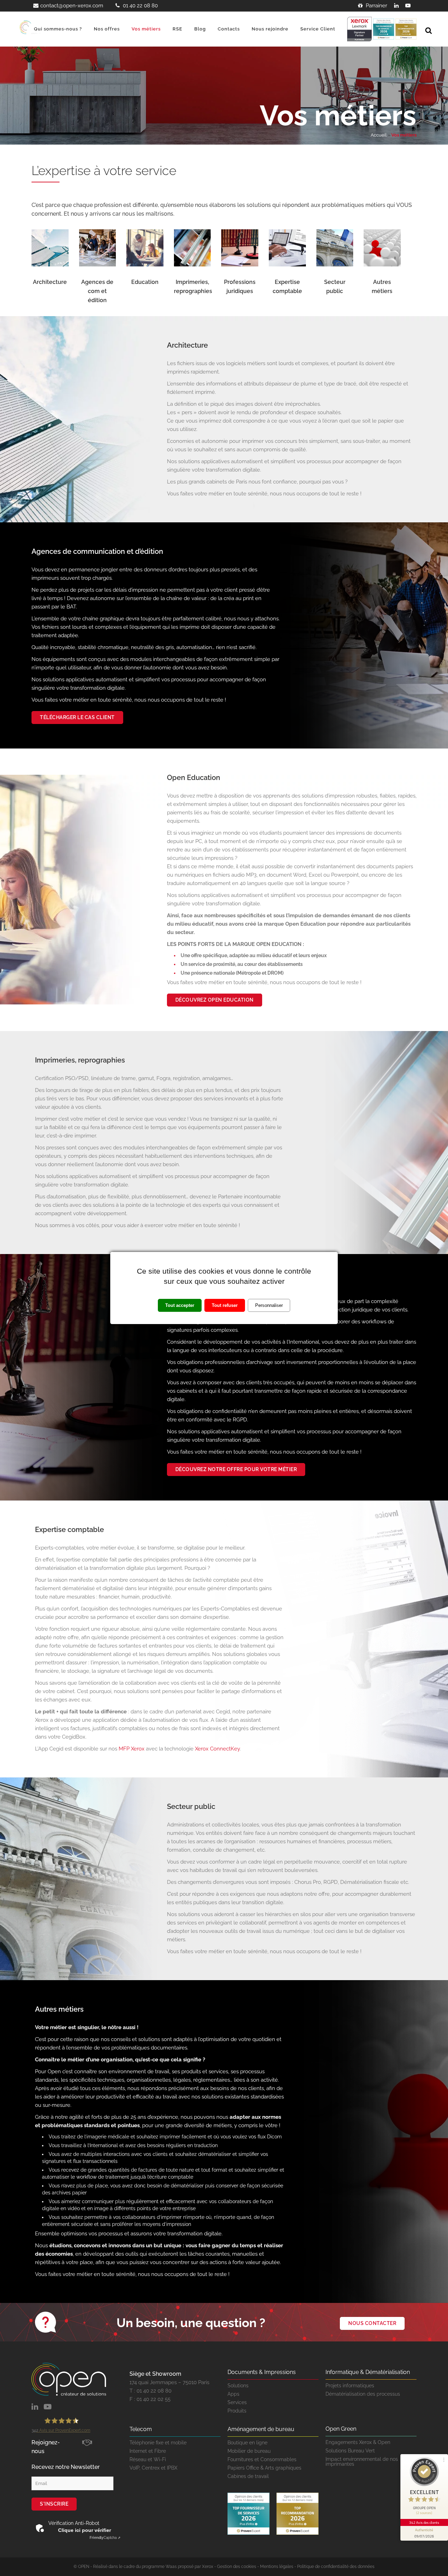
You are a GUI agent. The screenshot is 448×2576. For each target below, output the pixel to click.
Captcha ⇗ (105, 2538)
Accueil (379, 135)
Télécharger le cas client (77, 717)
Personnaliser (269, 1305)
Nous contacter (372, 2323)
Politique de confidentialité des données (336, 2567)
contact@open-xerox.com (72, 6)
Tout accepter (180, 1305)
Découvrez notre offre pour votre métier (236, 1469)
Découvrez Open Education (215, 1000)
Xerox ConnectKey (217, 1749)
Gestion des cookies (237, 2567)
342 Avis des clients (424, 2522)
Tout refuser (225, 1305)
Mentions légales (277, 2567)
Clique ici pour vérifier (85, 2530)
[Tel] (111, 6)
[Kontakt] (35, 6)
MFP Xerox (132, 1749)
